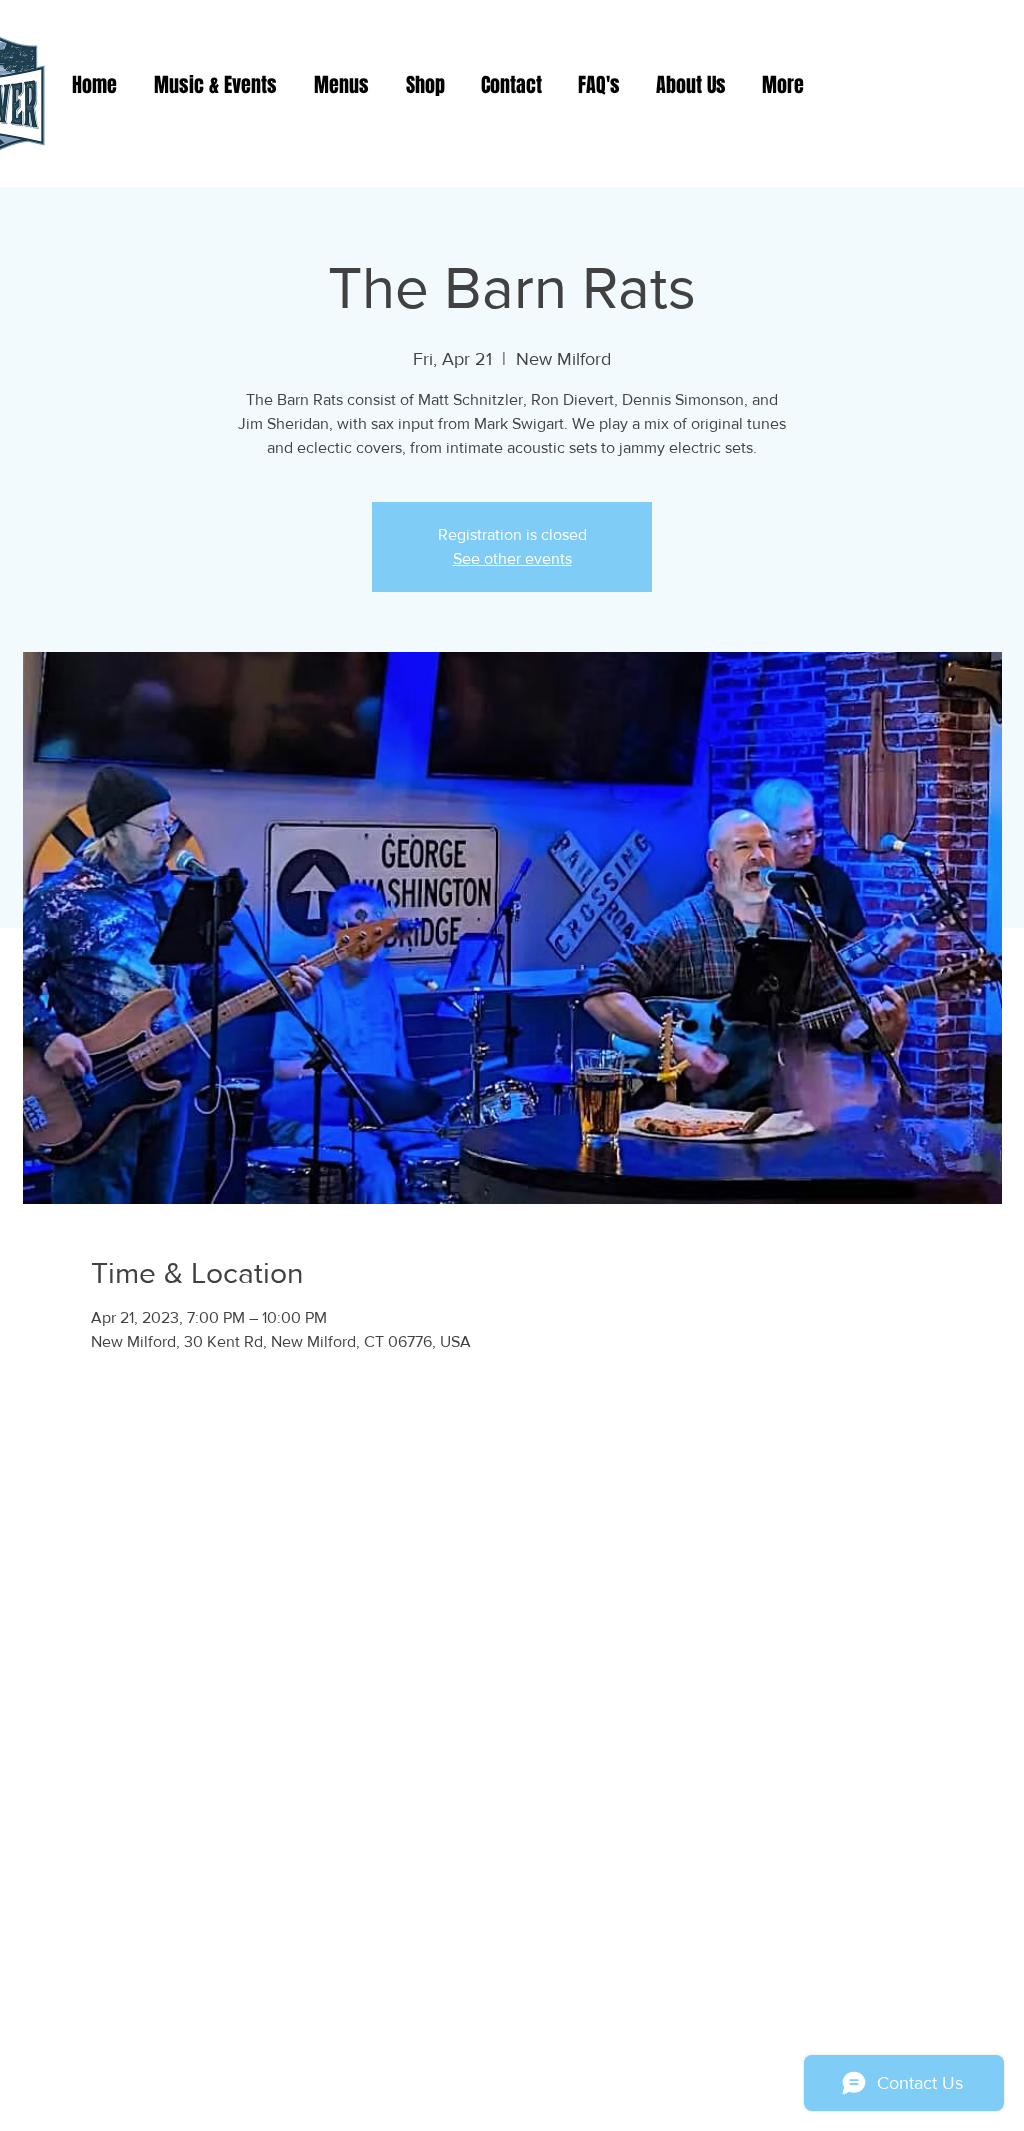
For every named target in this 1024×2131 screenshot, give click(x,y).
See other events (512, 558)
